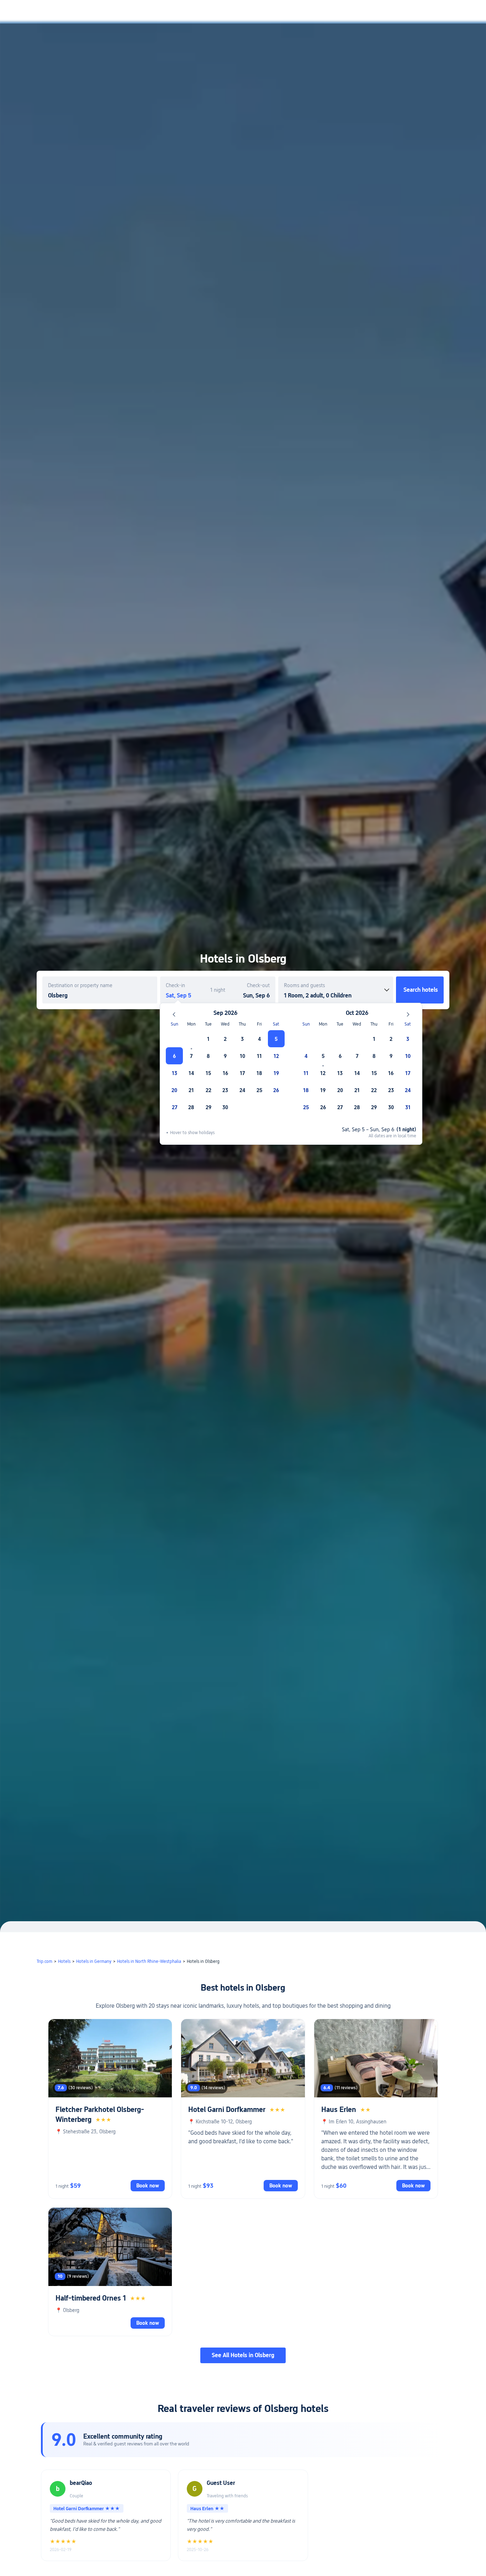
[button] (427, 12)
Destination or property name (80, 985)
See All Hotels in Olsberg (243, 2355)
